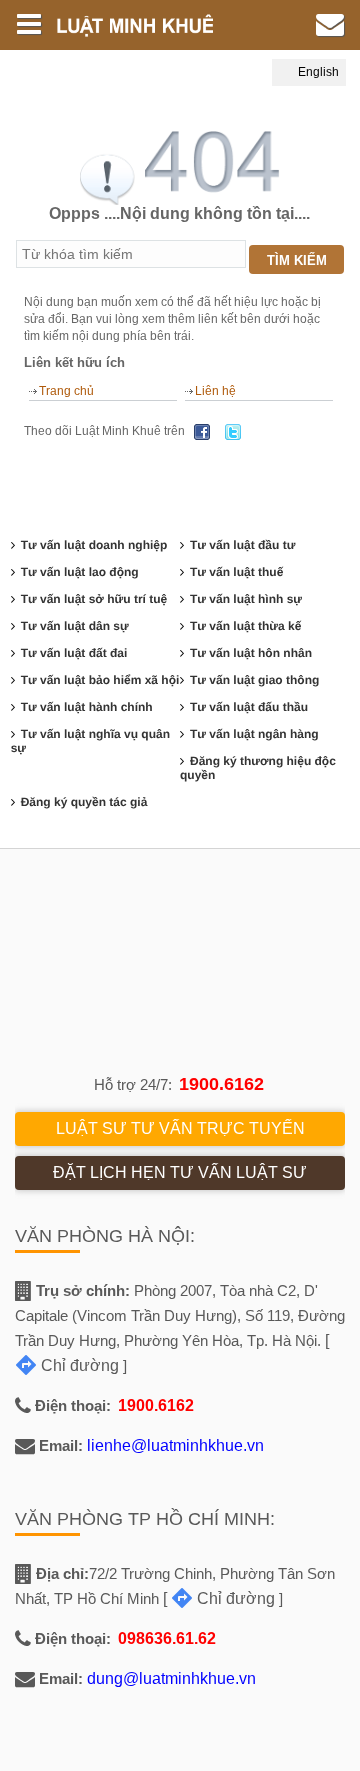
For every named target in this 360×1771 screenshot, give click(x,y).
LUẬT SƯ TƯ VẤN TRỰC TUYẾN (180, 1128)
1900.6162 (221, 1084)
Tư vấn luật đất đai (74, 653)
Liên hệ (215, 391)
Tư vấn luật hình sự (246, 599)
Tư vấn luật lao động (80, 572)
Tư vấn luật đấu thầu (249, 707)
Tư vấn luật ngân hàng (254, 734)
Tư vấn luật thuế (236, 572)
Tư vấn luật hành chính (87, 707)
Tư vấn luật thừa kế (245, 626)
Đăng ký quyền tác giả (84, 802)
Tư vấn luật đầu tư (242, 545)
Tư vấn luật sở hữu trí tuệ (94, 599)
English (317, 72)
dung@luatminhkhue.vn (171, 1678)
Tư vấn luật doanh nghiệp (94, 545)
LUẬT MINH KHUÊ (144, 25)
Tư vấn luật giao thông (254, 680)
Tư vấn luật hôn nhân (251, 653)
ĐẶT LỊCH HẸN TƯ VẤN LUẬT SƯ (180, 1172)
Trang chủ (66, 391)
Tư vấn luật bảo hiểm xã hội (100, 680)
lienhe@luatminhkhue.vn (175, 1445)
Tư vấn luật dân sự (75, 626)
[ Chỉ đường (219, 1598)
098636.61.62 (167, 1638)
